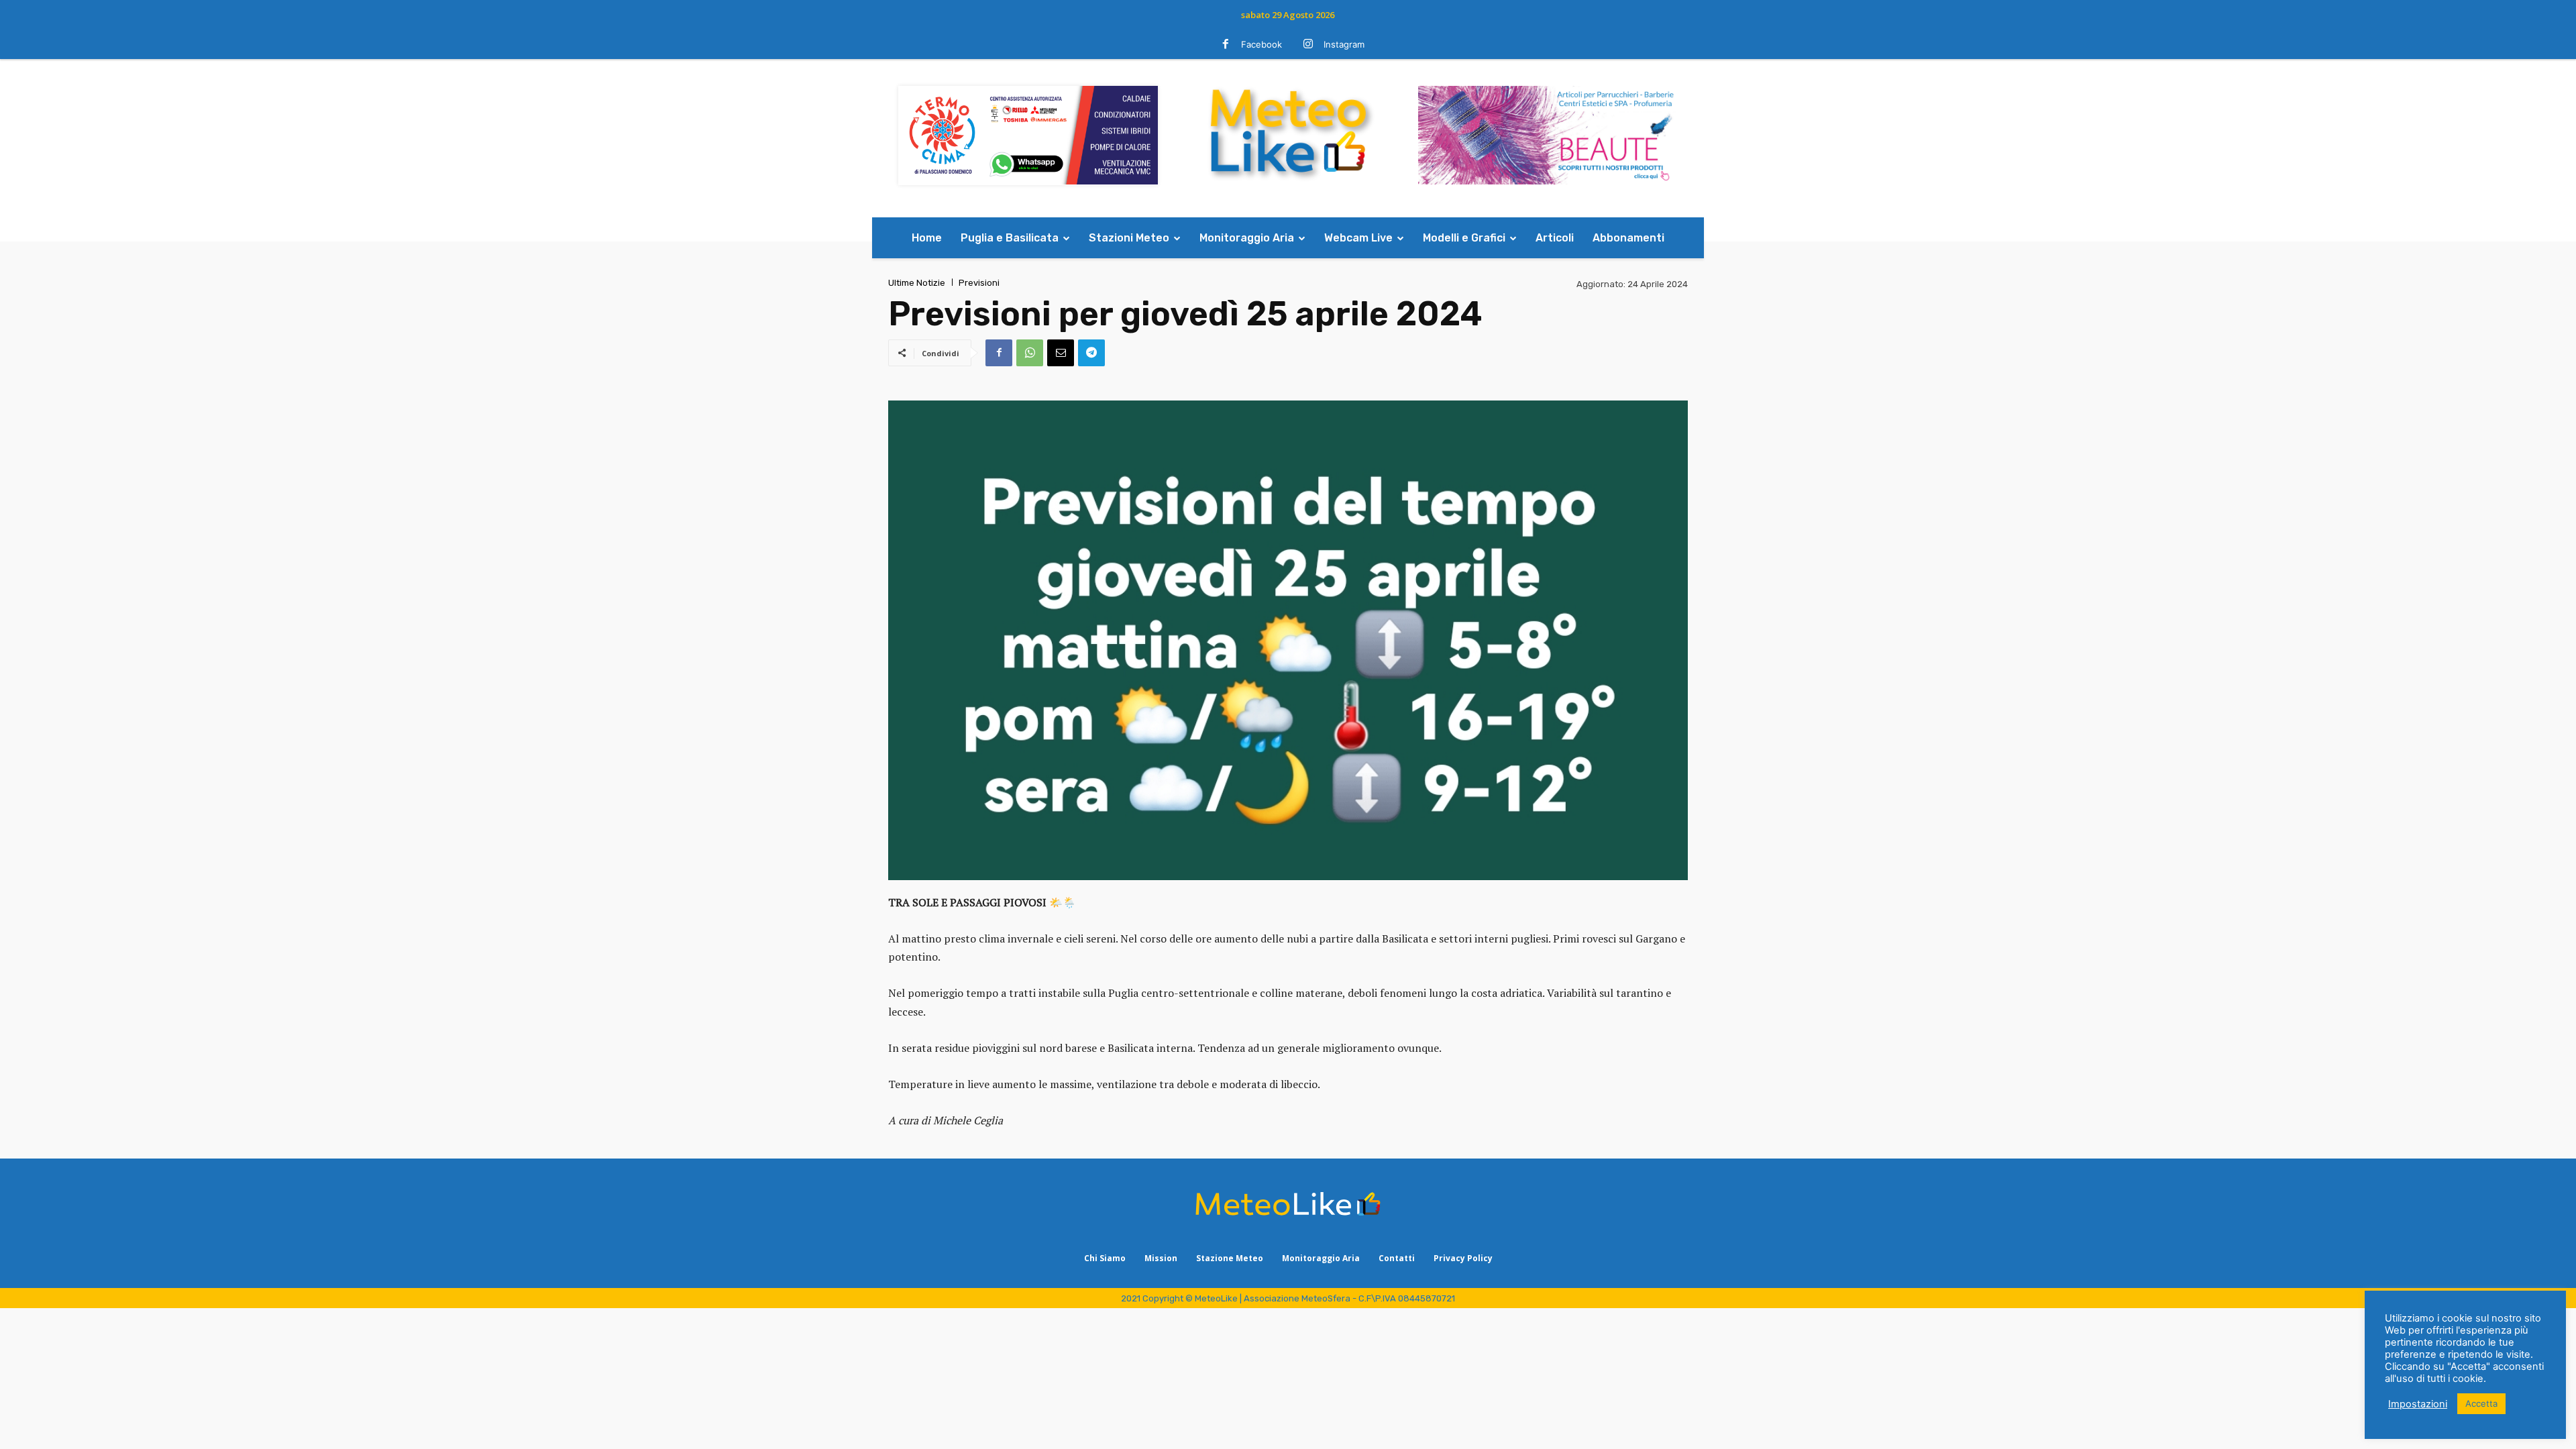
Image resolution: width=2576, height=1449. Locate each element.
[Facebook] (1226, 45)
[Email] (1061, 353)
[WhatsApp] (1030, 353)
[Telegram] (1091, 353)
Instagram (1344, 44)
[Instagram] (1308, 45)
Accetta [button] (2481, 1403)
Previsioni (979, 283)
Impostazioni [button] (2418, 1404)
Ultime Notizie (917, 283)
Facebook (1262, 44)
